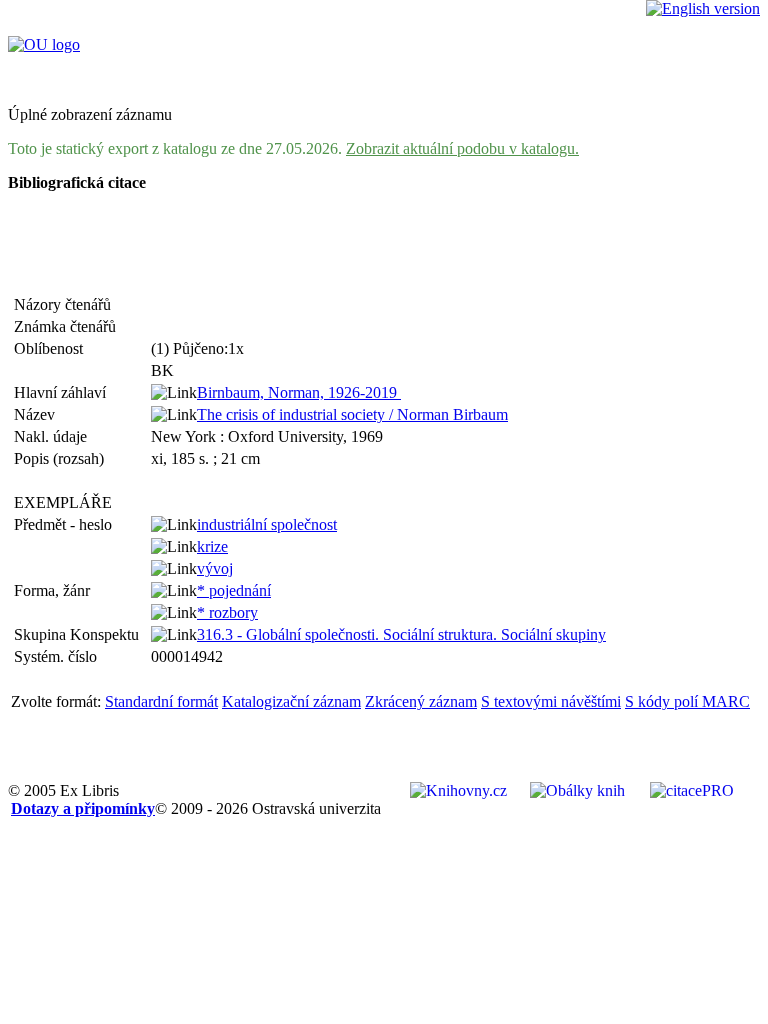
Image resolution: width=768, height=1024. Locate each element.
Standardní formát (161, 701)
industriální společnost (267, 524)
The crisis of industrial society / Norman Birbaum (352, 414)
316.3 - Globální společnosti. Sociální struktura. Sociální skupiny (401, 634)
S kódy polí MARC (687, 701)
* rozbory (227, 612)
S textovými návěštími (551, 701)
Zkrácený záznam (421, 701)
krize (212, 546)
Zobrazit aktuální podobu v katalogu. (462, 148)
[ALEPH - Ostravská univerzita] (44, 44)
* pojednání (234, 590)
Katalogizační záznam (291, 701)
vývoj (215, 568)
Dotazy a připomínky (83, 808)
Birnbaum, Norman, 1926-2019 (299, 392)
